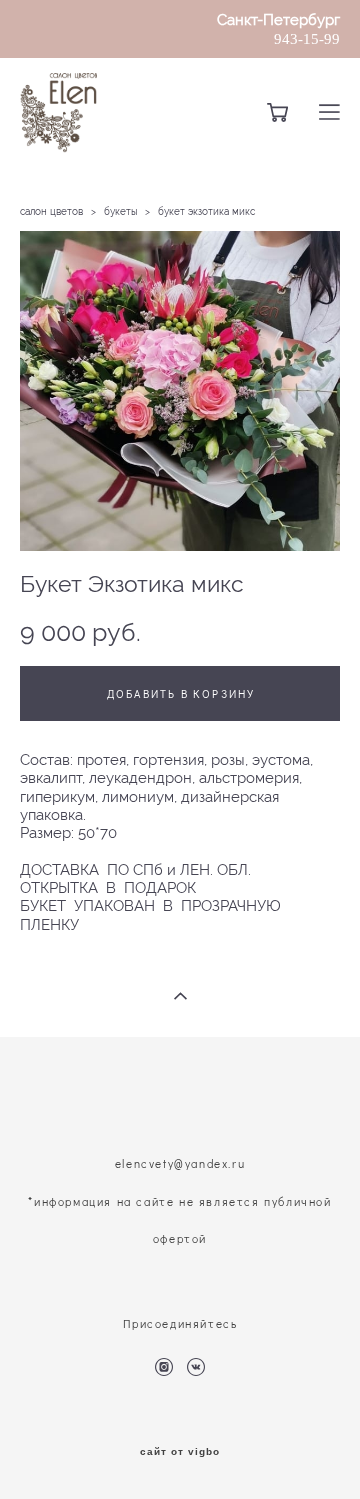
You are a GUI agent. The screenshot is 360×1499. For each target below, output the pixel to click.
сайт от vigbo (180, 1452)
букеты (120, 211)
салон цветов (51, 211)
